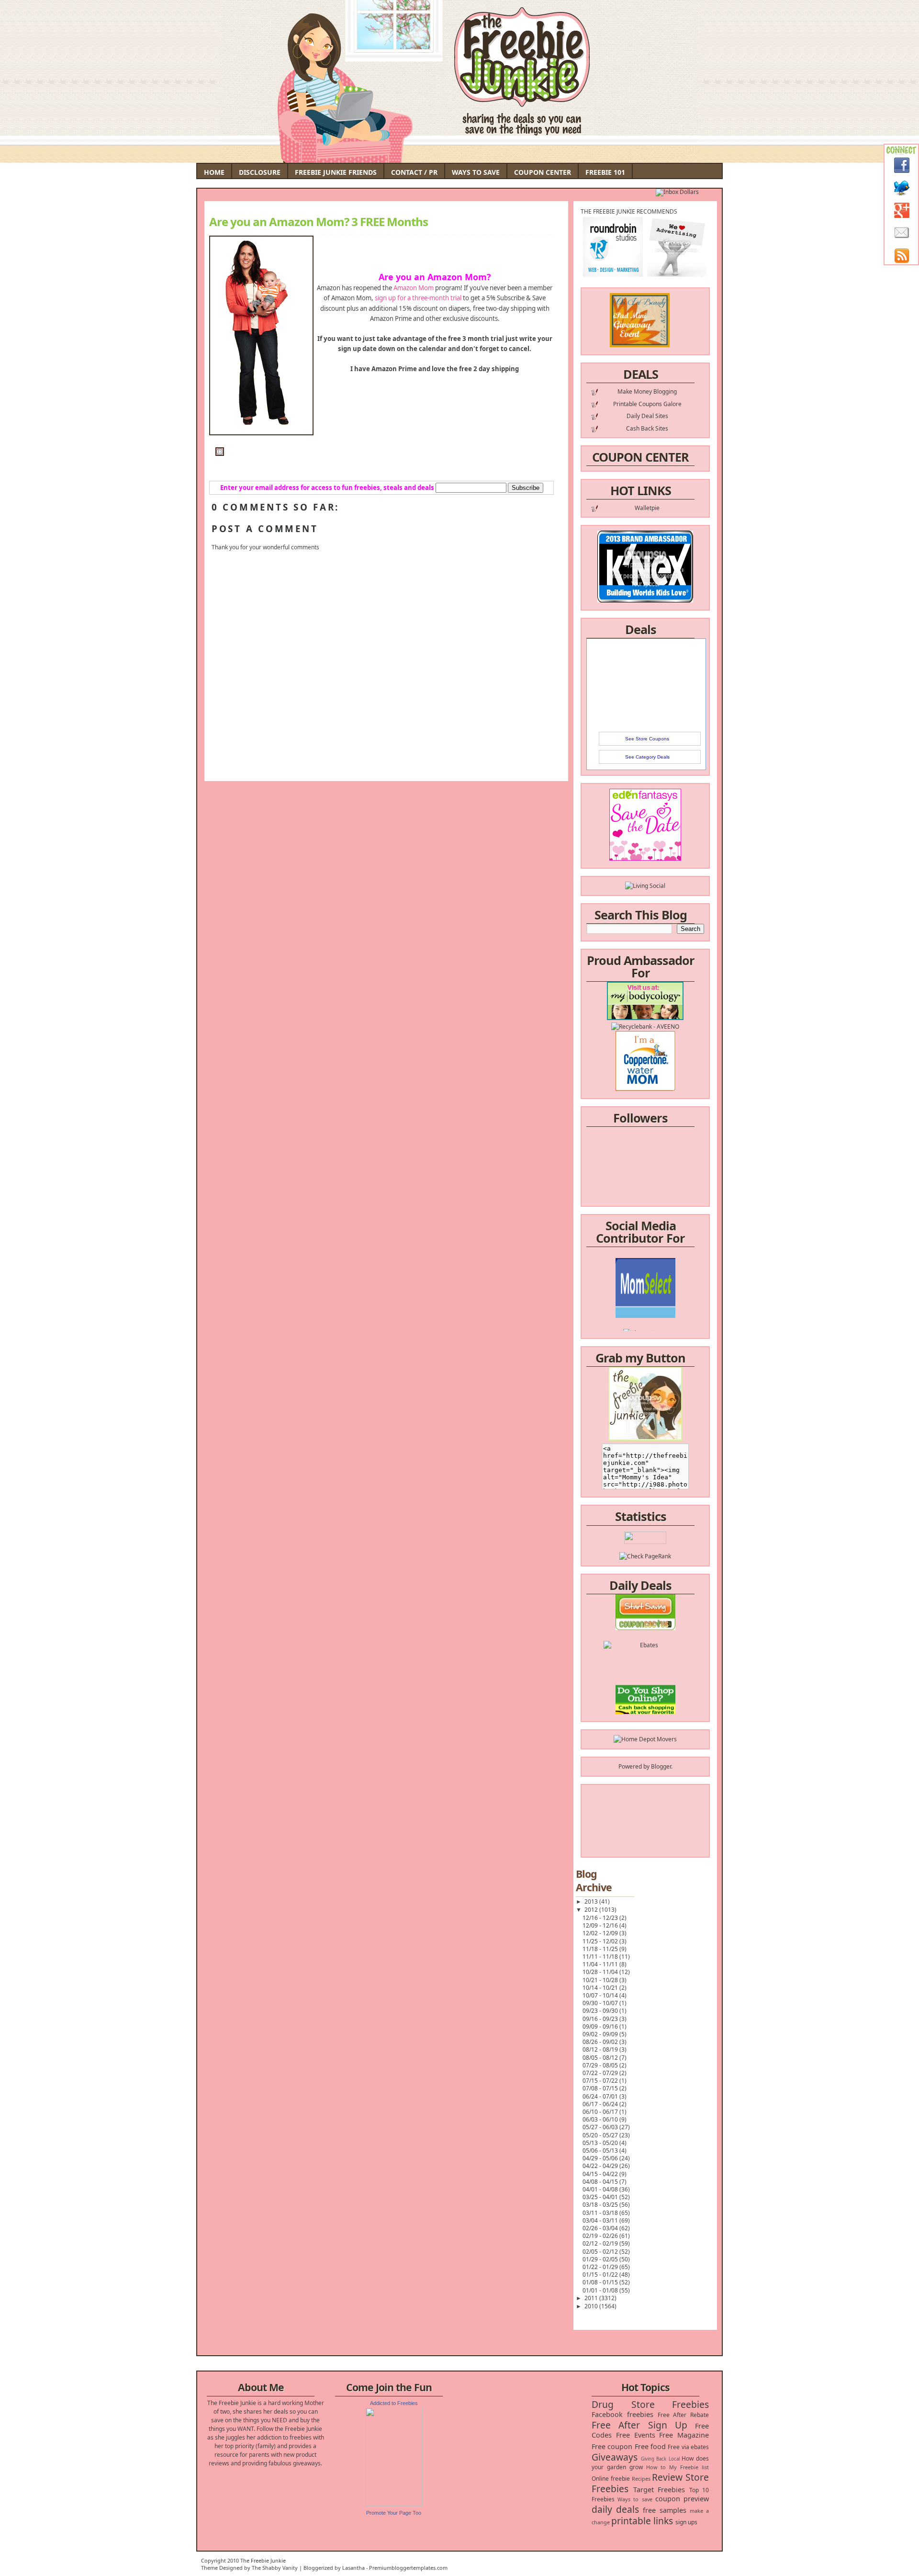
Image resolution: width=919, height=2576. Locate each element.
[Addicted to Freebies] (394, 2504)
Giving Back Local (660, 2459)
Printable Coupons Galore (647, 404)
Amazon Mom (414, 288)
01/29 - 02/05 (601, 2259)
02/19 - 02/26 (601, 2236)
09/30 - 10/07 (601, 2003)
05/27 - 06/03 (601, 2127)
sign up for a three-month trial (418, 298)
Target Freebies (659, 2490)
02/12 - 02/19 (601, 2243)
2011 (592, 2298)
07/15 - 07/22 (601, 2081)
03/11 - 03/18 (601, 2213)
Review (667, 2477)
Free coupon (612, 2446)
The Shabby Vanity (275, 2568)
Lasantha (353, 2568)
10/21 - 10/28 (601, 1980)
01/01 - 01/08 (601, 2290)
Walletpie (647, 508)
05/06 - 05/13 (601, 2150)
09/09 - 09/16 (601, 2026)
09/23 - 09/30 (601, 2011)
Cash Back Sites (647, 428)
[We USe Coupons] (645, 1708)
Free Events (636, 2435)
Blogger (661, 1766)
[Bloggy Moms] (645, 1303)
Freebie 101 (605, 172)
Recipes (641, 2479)
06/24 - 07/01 (601, 2096)
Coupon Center (543, 172)
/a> (667, 1312)
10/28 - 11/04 (601, 1972)
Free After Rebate (684, 2415)
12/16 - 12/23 (601, 1918)
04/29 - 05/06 (601, 2158)
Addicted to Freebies (394, 2403)
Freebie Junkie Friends (336, 172)
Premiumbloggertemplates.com (408, 2568)
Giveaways (615, 2457)
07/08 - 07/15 (601, 2088)
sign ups (686, 2522)
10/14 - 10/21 (601, 1988)
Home (214, 172)
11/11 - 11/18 (601, 1957)
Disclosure (260, 172)
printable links (642, 2521)
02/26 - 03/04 (601, 2228)
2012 (592, 1910)
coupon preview (682, 2499)
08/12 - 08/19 (601, 2049)
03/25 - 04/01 (601, 2197)
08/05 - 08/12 (601, 2058)
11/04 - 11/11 (601, 1964)
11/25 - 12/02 (601, 1941)
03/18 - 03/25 (601, 2205)
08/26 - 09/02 (601, 2042)
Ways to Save (476, 172)
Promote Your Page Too (394, 2513)
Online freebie (611, 2479)
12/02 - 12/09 (601, 1933)
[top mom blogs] (645, 1691)
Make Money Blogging (647, 392)
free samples (664, 2510)
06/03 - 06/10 (601, 2119)
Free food (650, 2446)
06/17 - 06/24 (601, 2104)
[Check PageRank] (645, 1556)
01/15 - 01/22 (601, 2275)
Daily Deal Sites (647, 416)
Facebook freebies (622, 2414)
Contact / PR (414, 172)
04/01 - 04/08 (601, 2189)
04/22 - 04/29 (601, 2166)
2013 (592, 1901)
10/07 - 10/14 (601, 1995)
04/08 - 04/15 (601, 2182)
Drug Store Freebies (650, 2404)
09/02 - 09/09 (601, 2034)
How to (656, 2467)
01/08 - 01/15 (601, 2282)
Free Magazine (684, 2435)
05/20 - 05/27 (601, 2135)
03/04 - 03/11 (601, 2220)
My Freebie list (689, 2467)
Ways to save (635, 2499)
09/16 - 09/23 (601, 2019)
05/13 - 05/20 (601, 2143)
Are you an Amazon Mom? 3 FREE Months (319, 222)
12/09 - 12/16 (601, 1925)
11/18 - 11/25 (601, 1949)
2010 (592, 2306)
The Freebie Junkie (263, 2560)
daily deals (615, 2509)
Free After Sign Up (639, 2425)
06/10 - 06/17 (601, 2112)
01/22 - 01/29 (601, 2267)
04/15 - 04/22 (601, 2174)
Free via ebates (688, 2447)
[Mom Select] (645, 1286)
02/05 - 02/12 (601, 2252)
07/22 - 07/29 (601, 2073)
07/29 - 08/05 (601, 2065)
